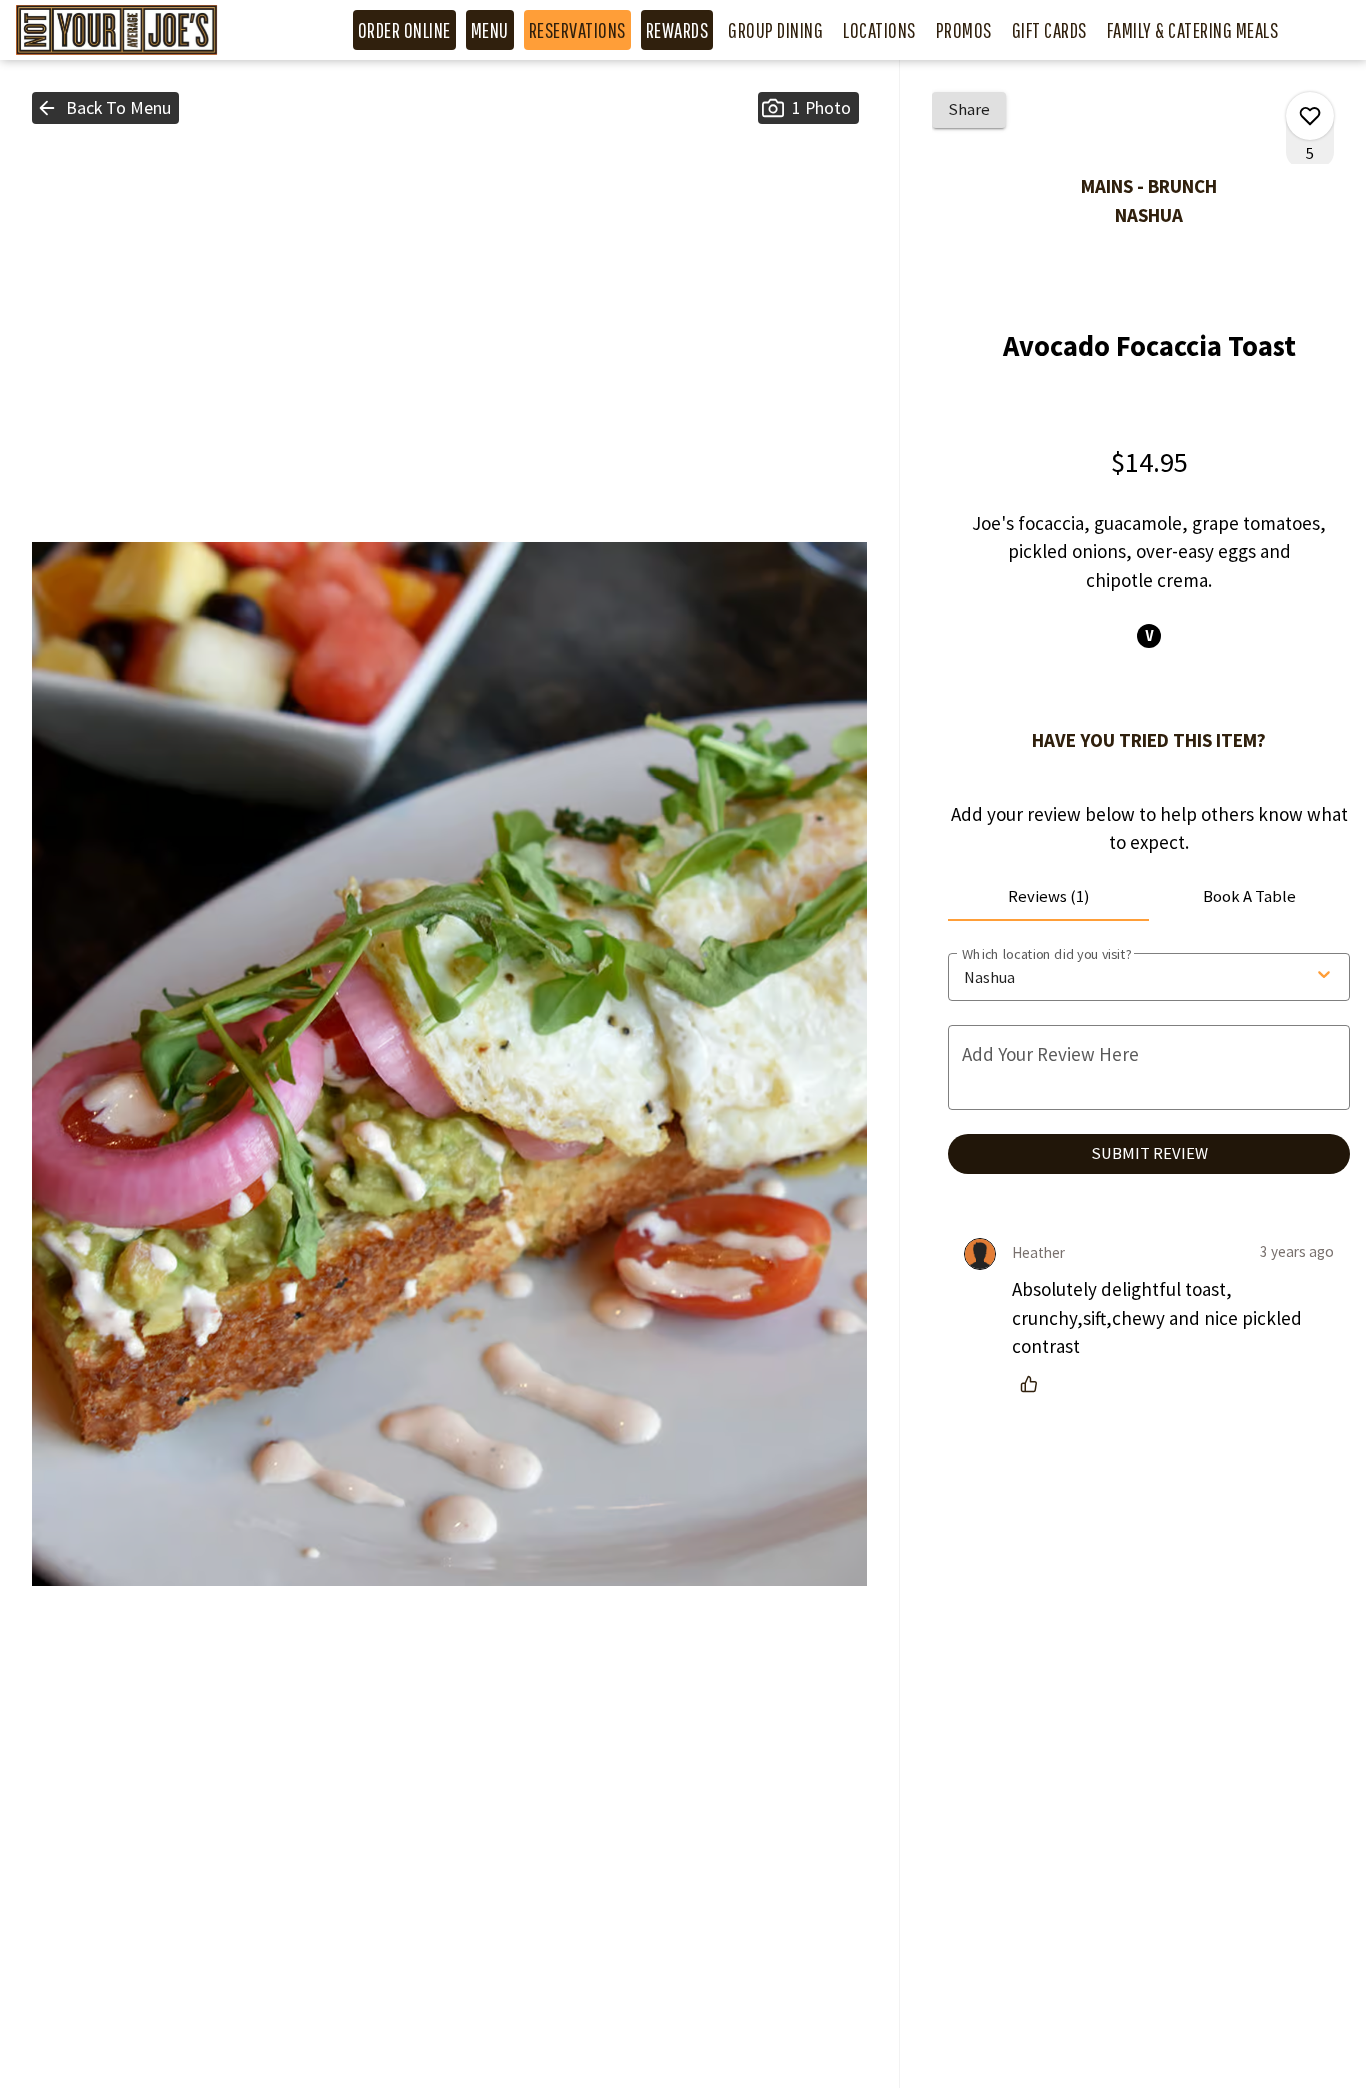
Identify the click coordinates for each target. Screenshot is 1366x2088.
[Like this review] (1034, 1384)
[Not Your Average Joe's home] (138, 30)
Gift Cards (1049, 30)
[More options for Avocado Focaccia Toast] (1310, 116)
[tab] (1048, 897)
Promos (964, 30)
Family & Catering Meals (1193, 30)
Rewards (677, 30)
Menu (490, 30)
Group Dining (775, 30)
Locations (879, 30)
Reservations (577, 30)
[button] (105, 108)
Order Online (404, 30)
